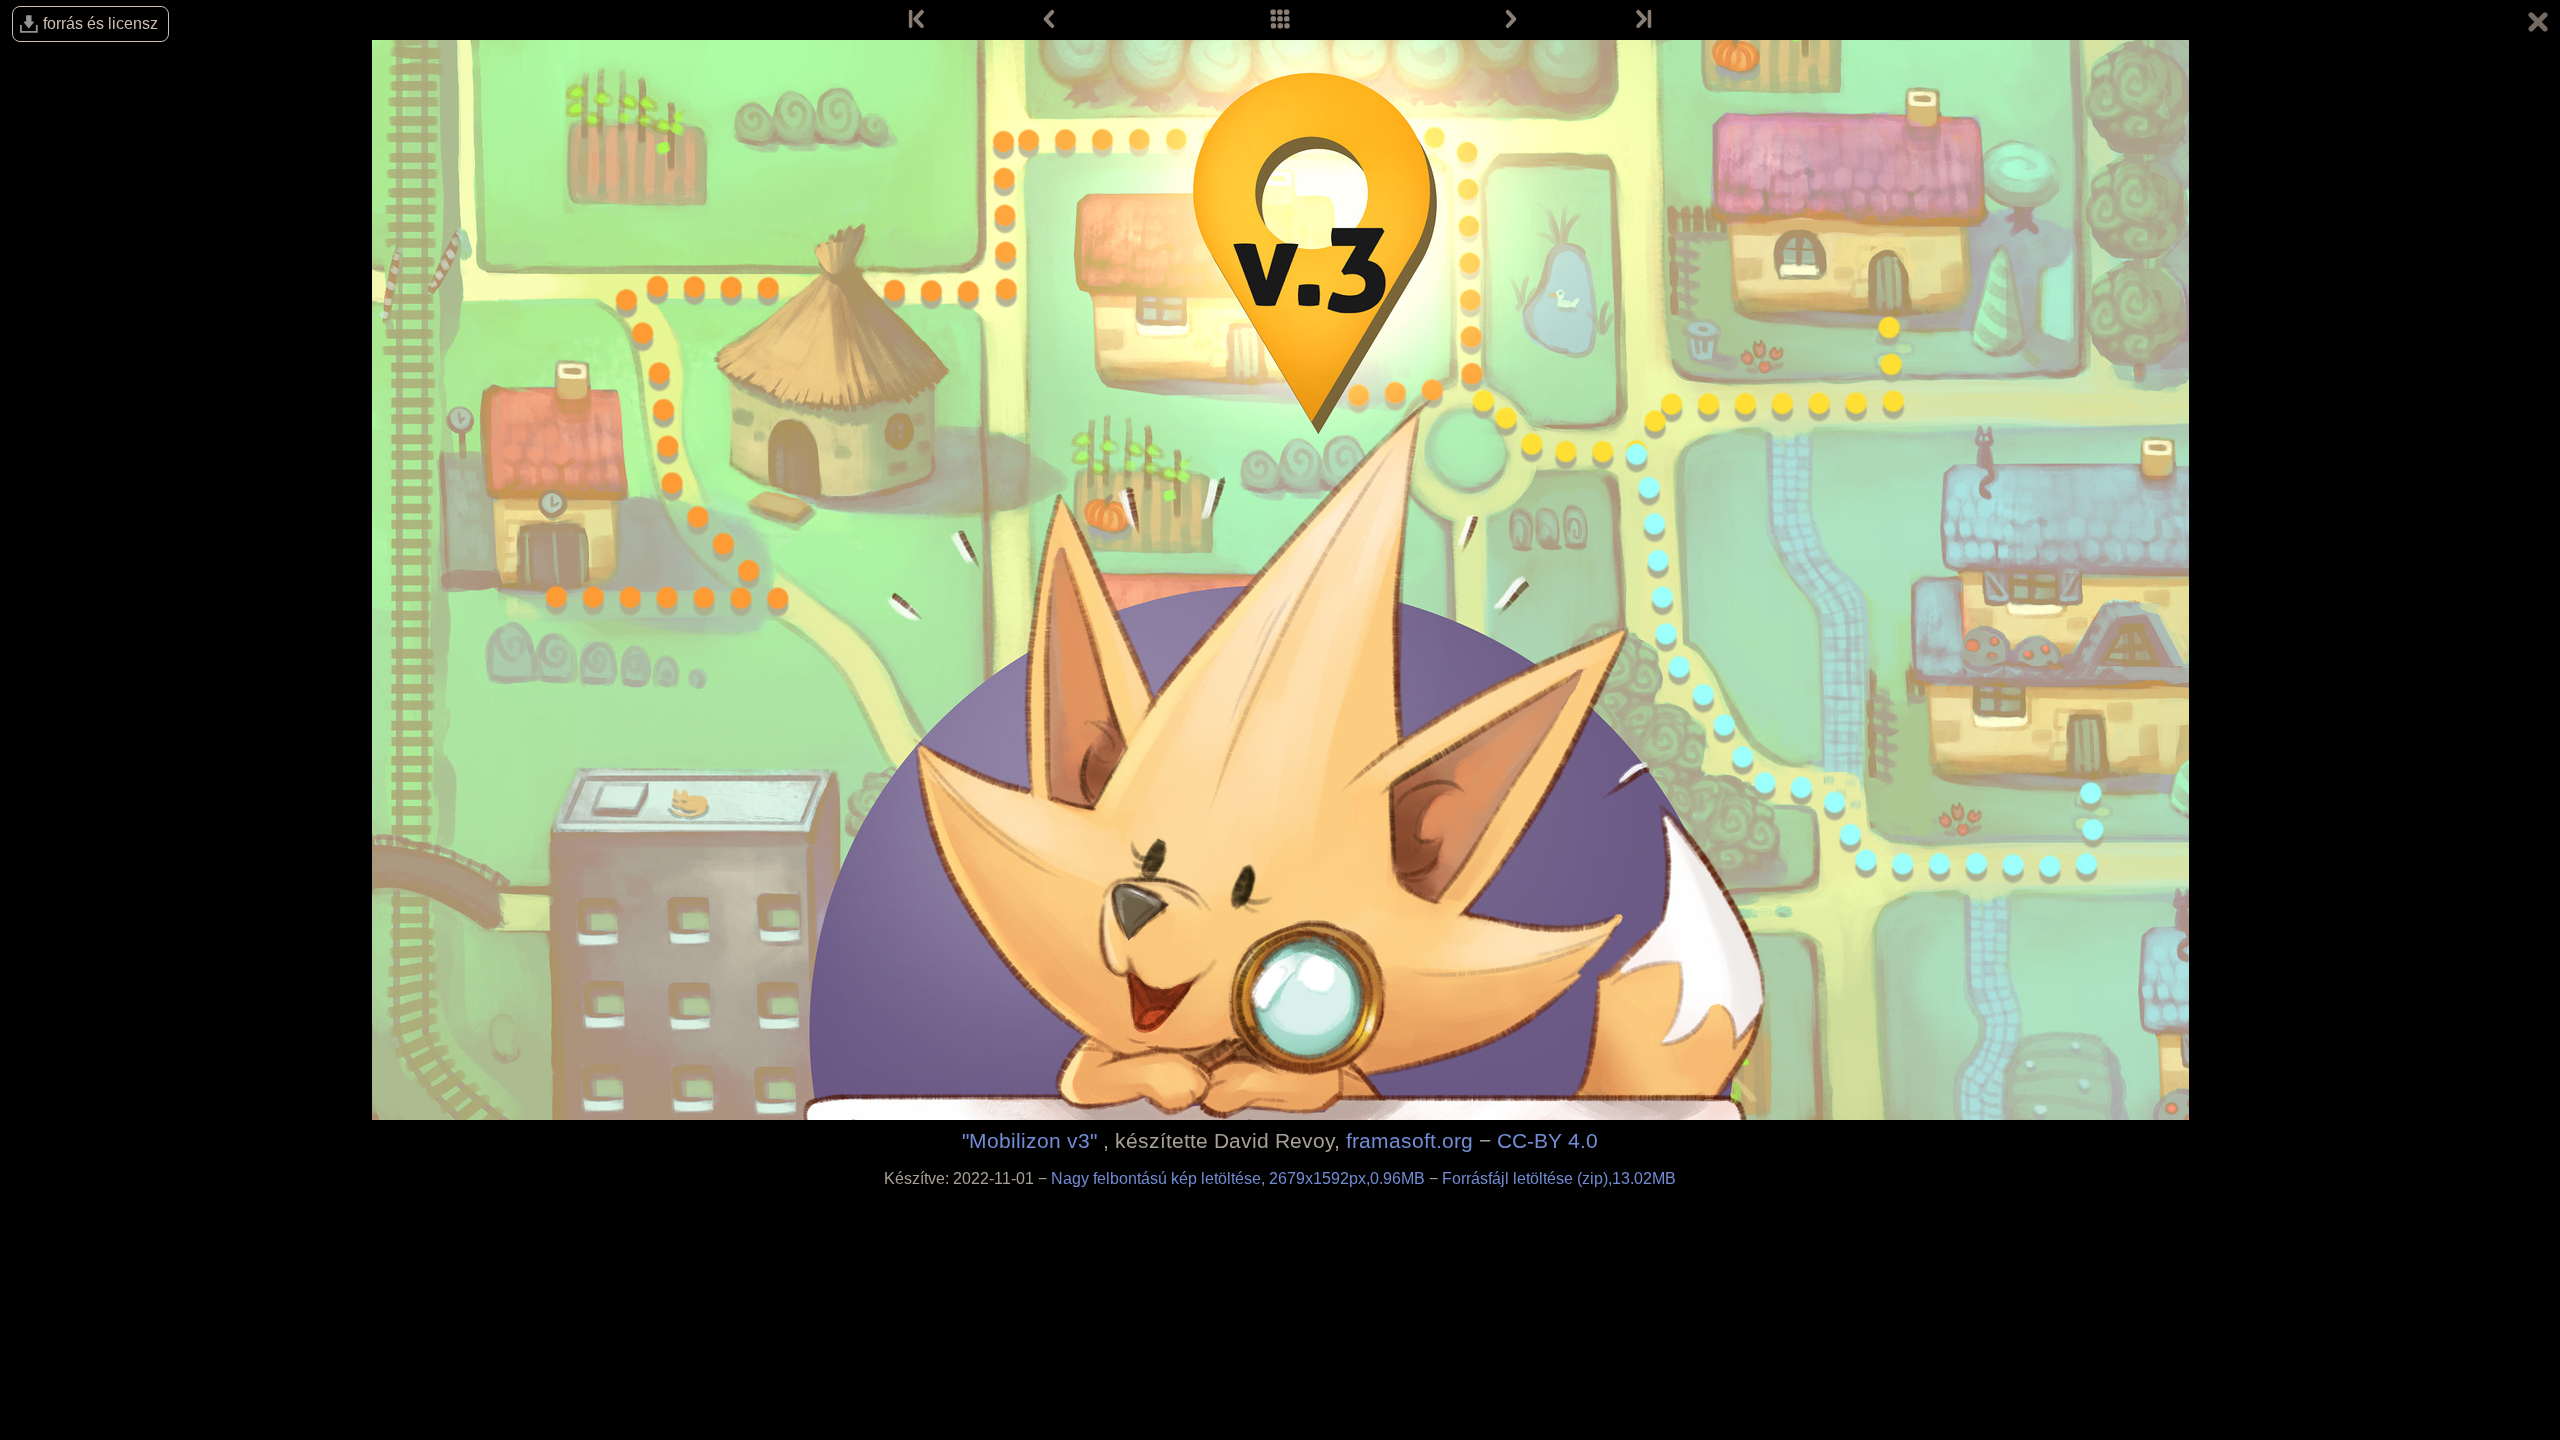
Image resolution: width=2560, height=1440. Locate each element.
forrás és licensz (100, 23)
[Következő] (1511, 20)
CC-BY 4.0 (1547, 1140)
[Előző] (1049, 20)
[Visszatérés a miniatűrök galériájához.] (2538, 25)
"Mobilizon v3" (1029, 1140)
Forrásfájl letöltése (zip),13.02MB (1559, 1178)
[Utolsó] (1642, 20)
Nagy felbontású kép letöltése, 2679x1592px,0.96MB (1240, 1178)
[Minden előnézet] (1280, 20)
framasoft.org (1409, 1140)
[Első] (918, 20)
